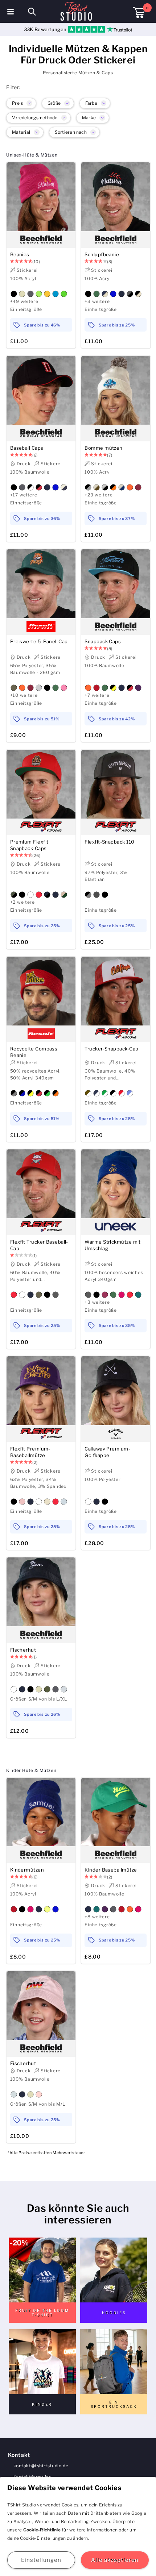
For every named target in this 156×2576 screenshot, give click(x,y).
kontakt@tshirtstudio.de (41, 2466)
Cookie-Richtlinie (42, 2530)
